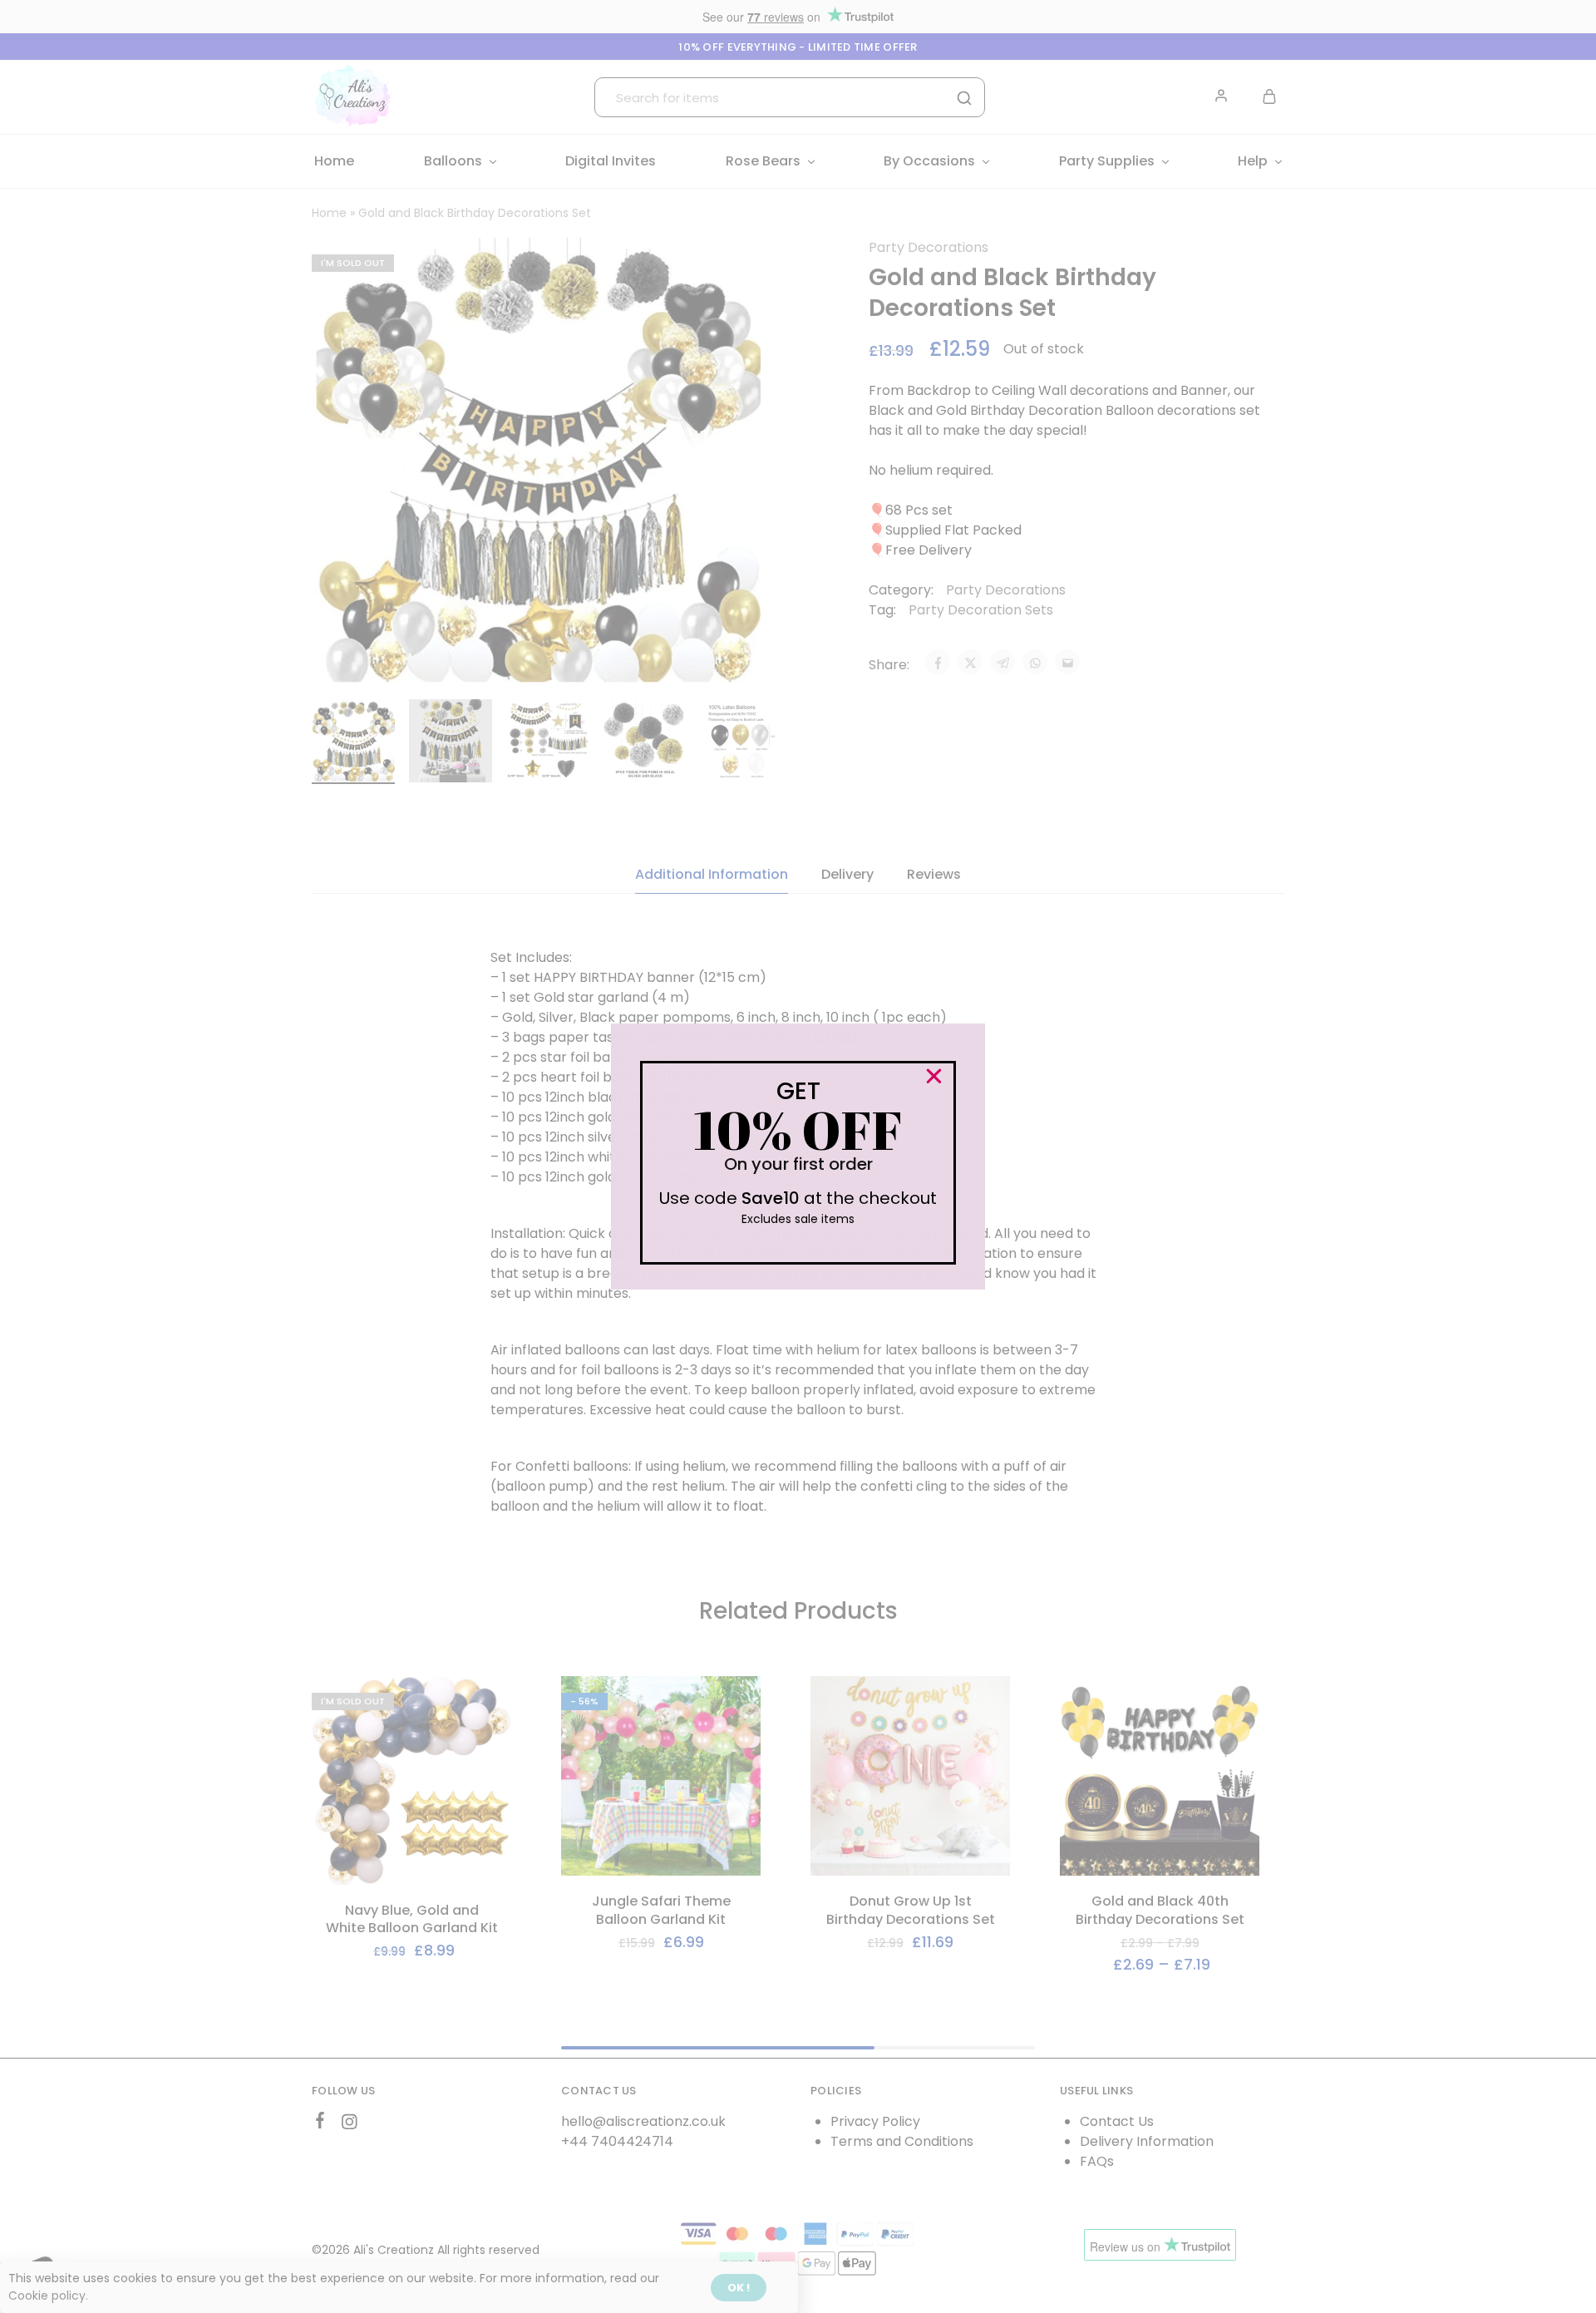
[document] (798, 1156)
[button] (934, 1076)
